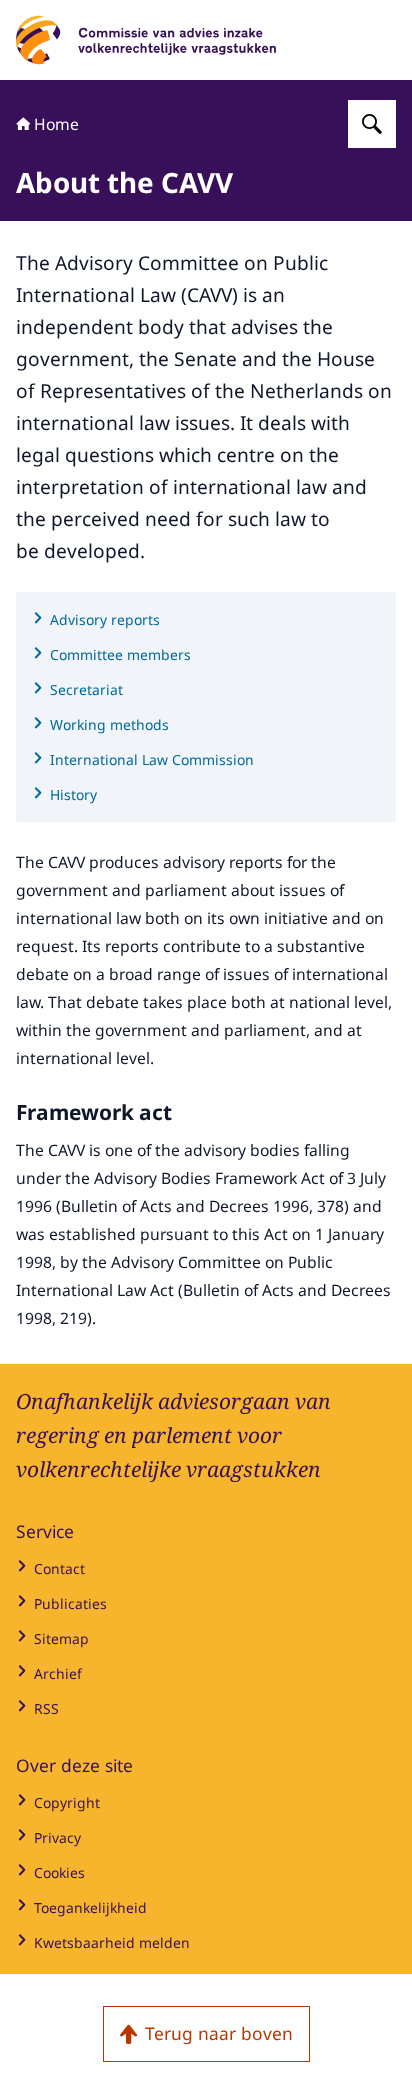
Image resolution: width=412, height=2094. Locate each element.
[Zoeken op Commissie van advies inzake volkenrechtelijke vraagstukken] (372, 124)
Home (56, 124)
